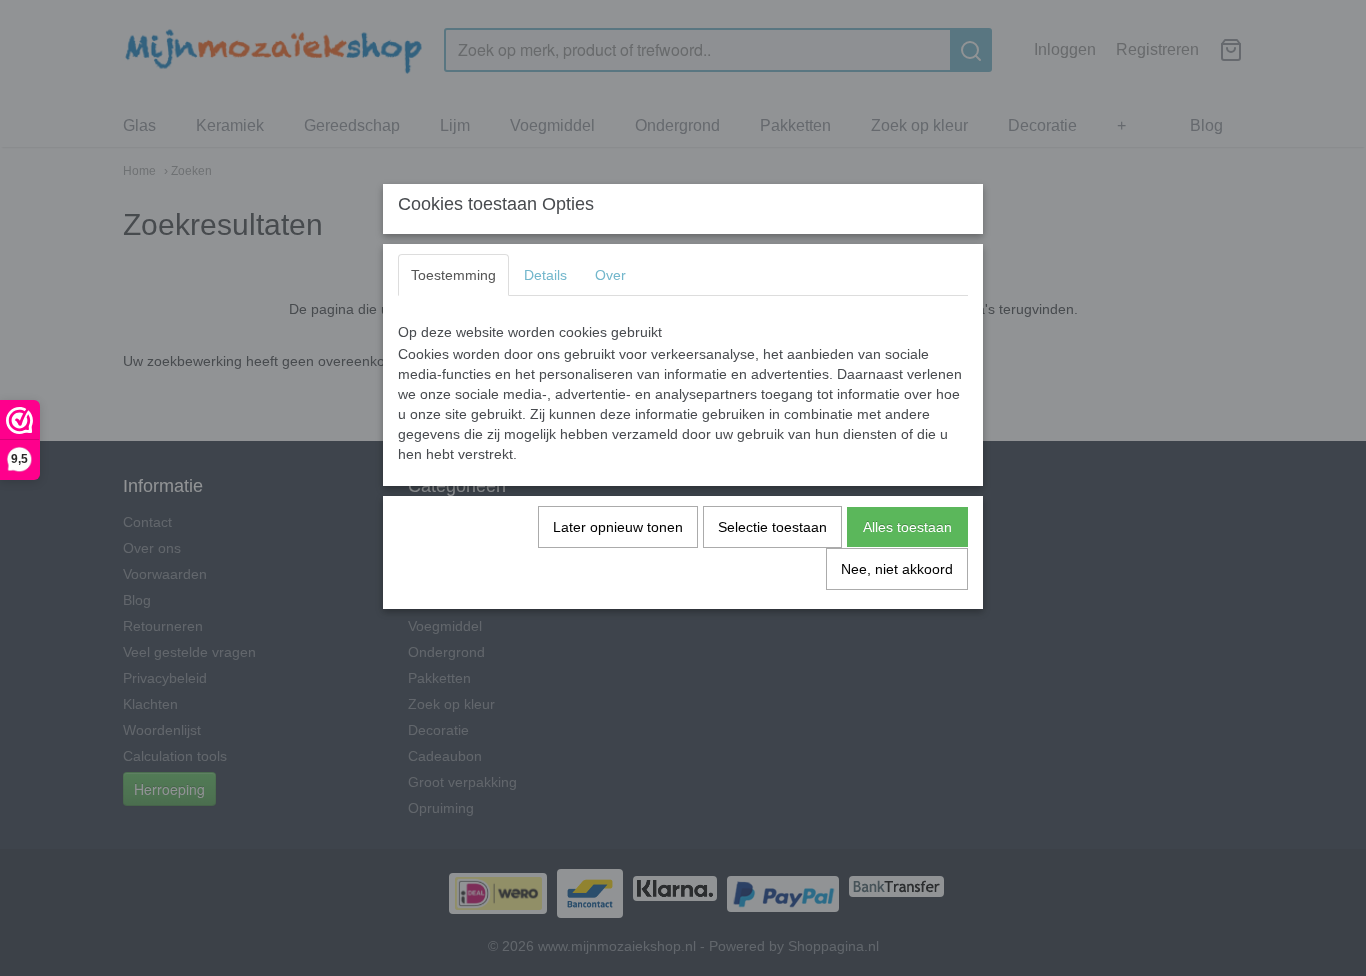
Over (610, 275)
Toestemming (453, 275)
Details (545, 275)
